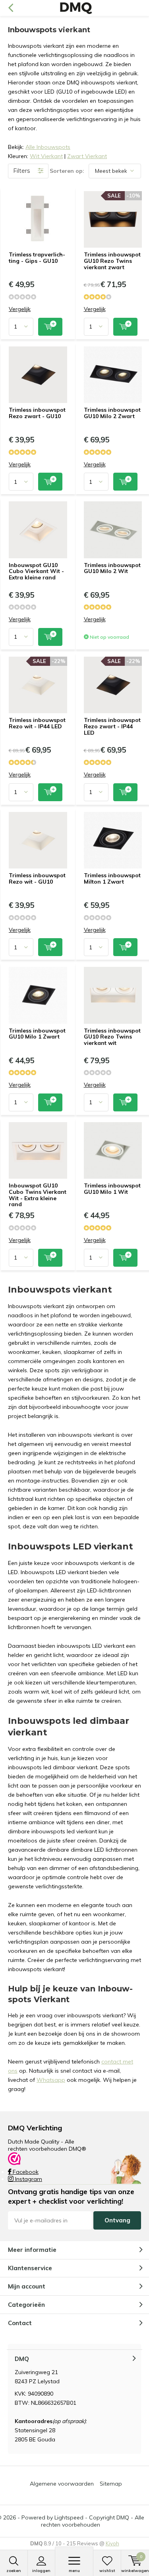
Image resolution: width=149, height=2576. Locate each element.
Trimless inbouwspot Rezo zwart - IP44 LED (112, 726)
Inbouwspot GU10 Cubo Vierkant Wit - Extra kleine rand (36, 571)
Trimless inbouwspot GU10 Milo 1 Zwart (37, 1034)
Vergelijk (20, 309)
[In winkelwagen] (50, 327)
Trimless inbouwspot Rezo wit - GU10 (37, 878)
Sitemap (111, 2484)
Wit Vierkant (46, 156)
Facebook (25, 2172)
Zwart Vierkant (87, 156)
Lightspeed (69, 2517)
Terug (11, 8)
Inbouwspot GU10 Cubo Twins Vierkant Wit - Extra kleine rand (38, 1195)
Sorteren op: (67, 171)
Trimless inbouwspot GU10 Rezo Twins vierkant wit (112, 1037)
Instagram (28, 2179)
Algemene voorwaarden (62, 2484)
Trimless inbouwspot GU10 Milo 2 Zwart (112, 413)
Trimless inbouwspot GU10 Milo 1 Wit (112, 1189)
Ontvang (117, 2220)
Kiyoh (112, 2543)
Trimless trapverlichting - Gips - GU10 (37, 258)
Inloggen (41, 2571)
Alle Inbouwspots (48, 147)
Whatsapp (51, 2080)
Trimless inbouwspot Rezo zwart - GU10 (37, 413)
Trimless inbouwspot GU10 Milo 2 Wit (112, 568)
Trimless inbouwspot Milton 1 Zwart (112, 878)
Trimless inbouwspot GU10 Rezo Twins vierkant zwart (112, 261)
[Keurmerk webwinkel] (14, 2158)
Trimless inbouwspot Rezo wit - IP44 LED (37, 723)
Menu (74, 2571)
